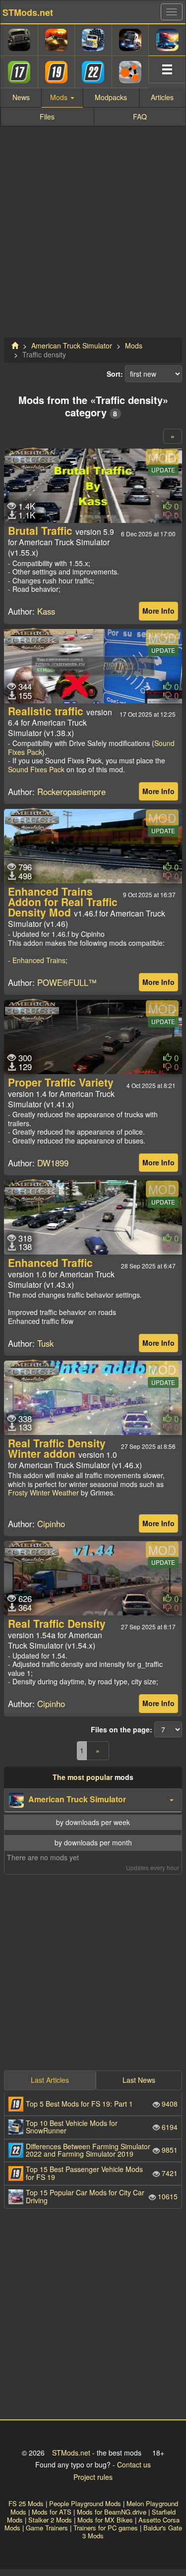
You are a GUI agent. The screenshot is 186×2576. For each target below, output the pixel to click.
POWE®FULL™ (67, 982)
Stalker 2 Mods (50, 2520)
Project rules (93, 2477)
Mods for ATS (52, 2512)
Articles (162, 97)
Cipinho (51, 1524)
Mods (134, 345)
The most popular (83, 1777)
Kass (46, 611)
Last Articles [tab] (50, 2080)
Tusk (45, 1343)
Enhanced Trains (39, 960)
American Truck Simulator (72, 345)
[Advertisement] (93, 237)
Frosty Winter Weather (43, 1492)
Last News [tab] (139, 2080)
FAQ (140, 116)
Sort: (115, 374)
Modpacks (111, 97)
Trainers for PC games (106, 2528)
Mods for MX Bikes (105, 2520)
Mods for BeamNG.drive (112, 2512)
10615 (102, 2196)
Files (47, 116)
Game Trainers (47, 2528)
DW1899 (53, 1163)
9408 (102, 2104)
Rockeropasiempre (71, 792)
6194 (102, 2127)
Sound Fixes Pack (36, 769)
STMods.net (71, 2453)
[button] (93, 1800)
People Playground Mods (85, 2503)
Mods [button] (60, 97)
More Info (158, 611)
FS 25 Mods (26, 2503)
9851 (102, 2150)
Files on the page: (122, 1730)
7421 (102, 2173)
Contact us (134, 2464)
